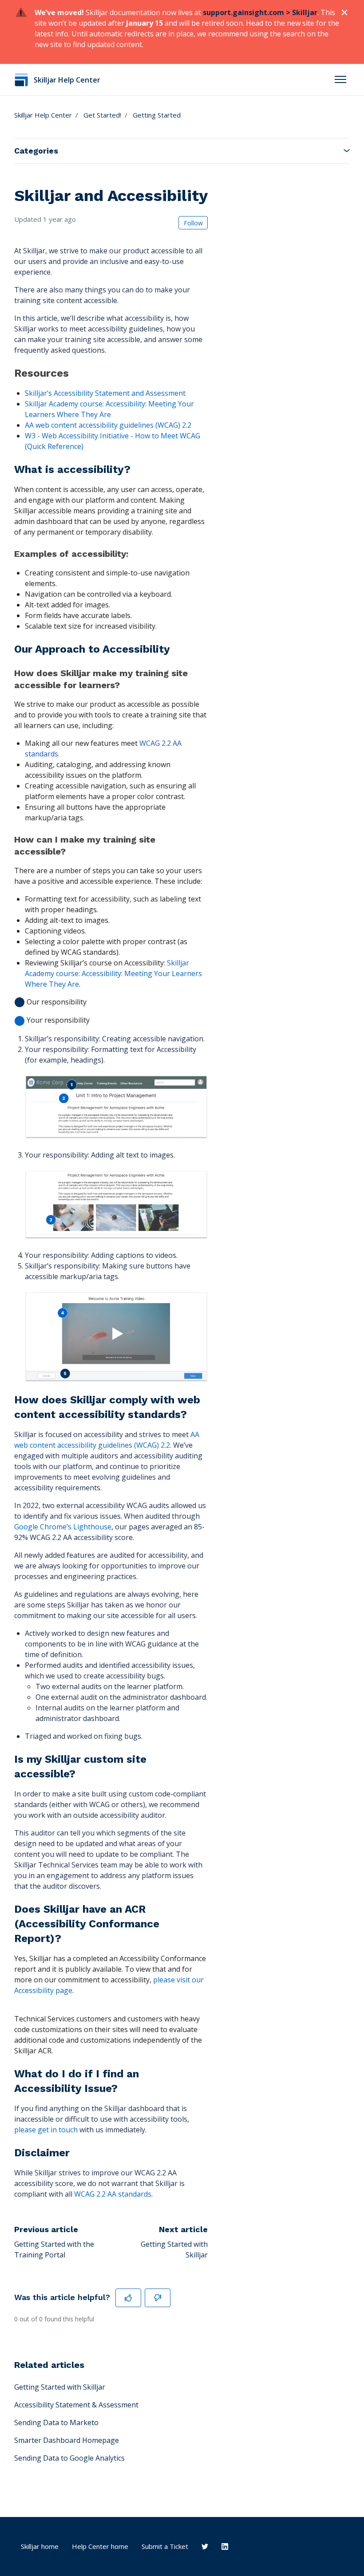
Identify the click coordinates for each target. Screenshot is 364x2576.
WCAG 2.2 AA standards (113, 2194)
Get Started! (102, 115)
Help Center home (100, 2546)
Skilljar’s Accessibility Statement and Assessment (105, 393)
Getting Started (157, 115)
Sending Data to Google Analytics (69, 2458)
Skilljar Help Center (43, 115)
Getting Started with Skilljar (60, 2387)
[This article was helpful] (128, 2298)
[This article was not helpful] (158, 2298)
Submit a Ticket (165, 2546)
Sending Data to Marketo (56, 2422)
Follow (193, 223)
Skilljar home (40, 2546)
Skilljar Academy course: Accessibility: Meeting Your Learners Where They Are (113, 973)
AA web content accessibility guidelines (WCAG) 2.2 (108, 425)
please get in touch (46, 2130)
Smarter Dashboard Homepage (67, 2440)
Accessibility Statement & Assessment (76, 2405)
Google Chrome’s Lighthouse (63, 1527)
